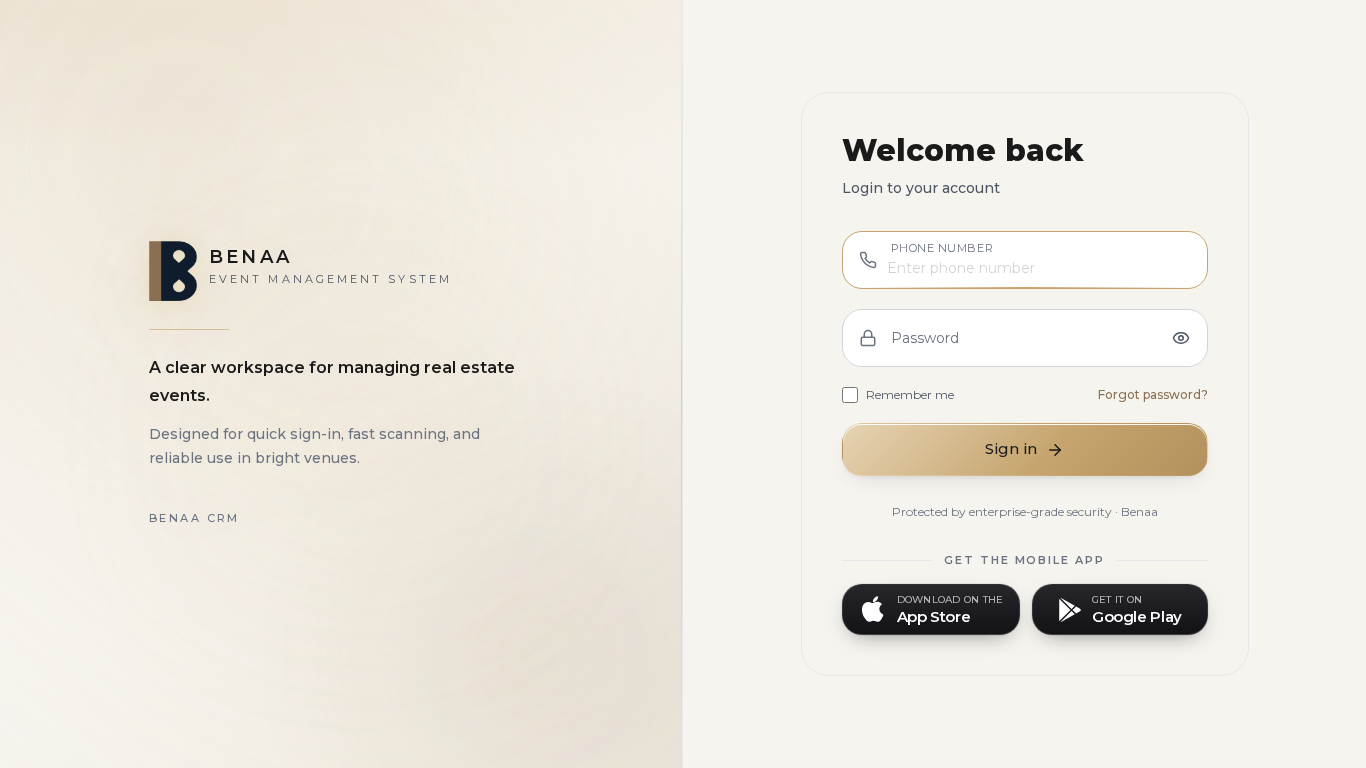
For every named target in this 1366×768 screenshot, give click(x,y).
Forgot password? (1153, 394)
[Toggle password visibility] (1181, 338)
